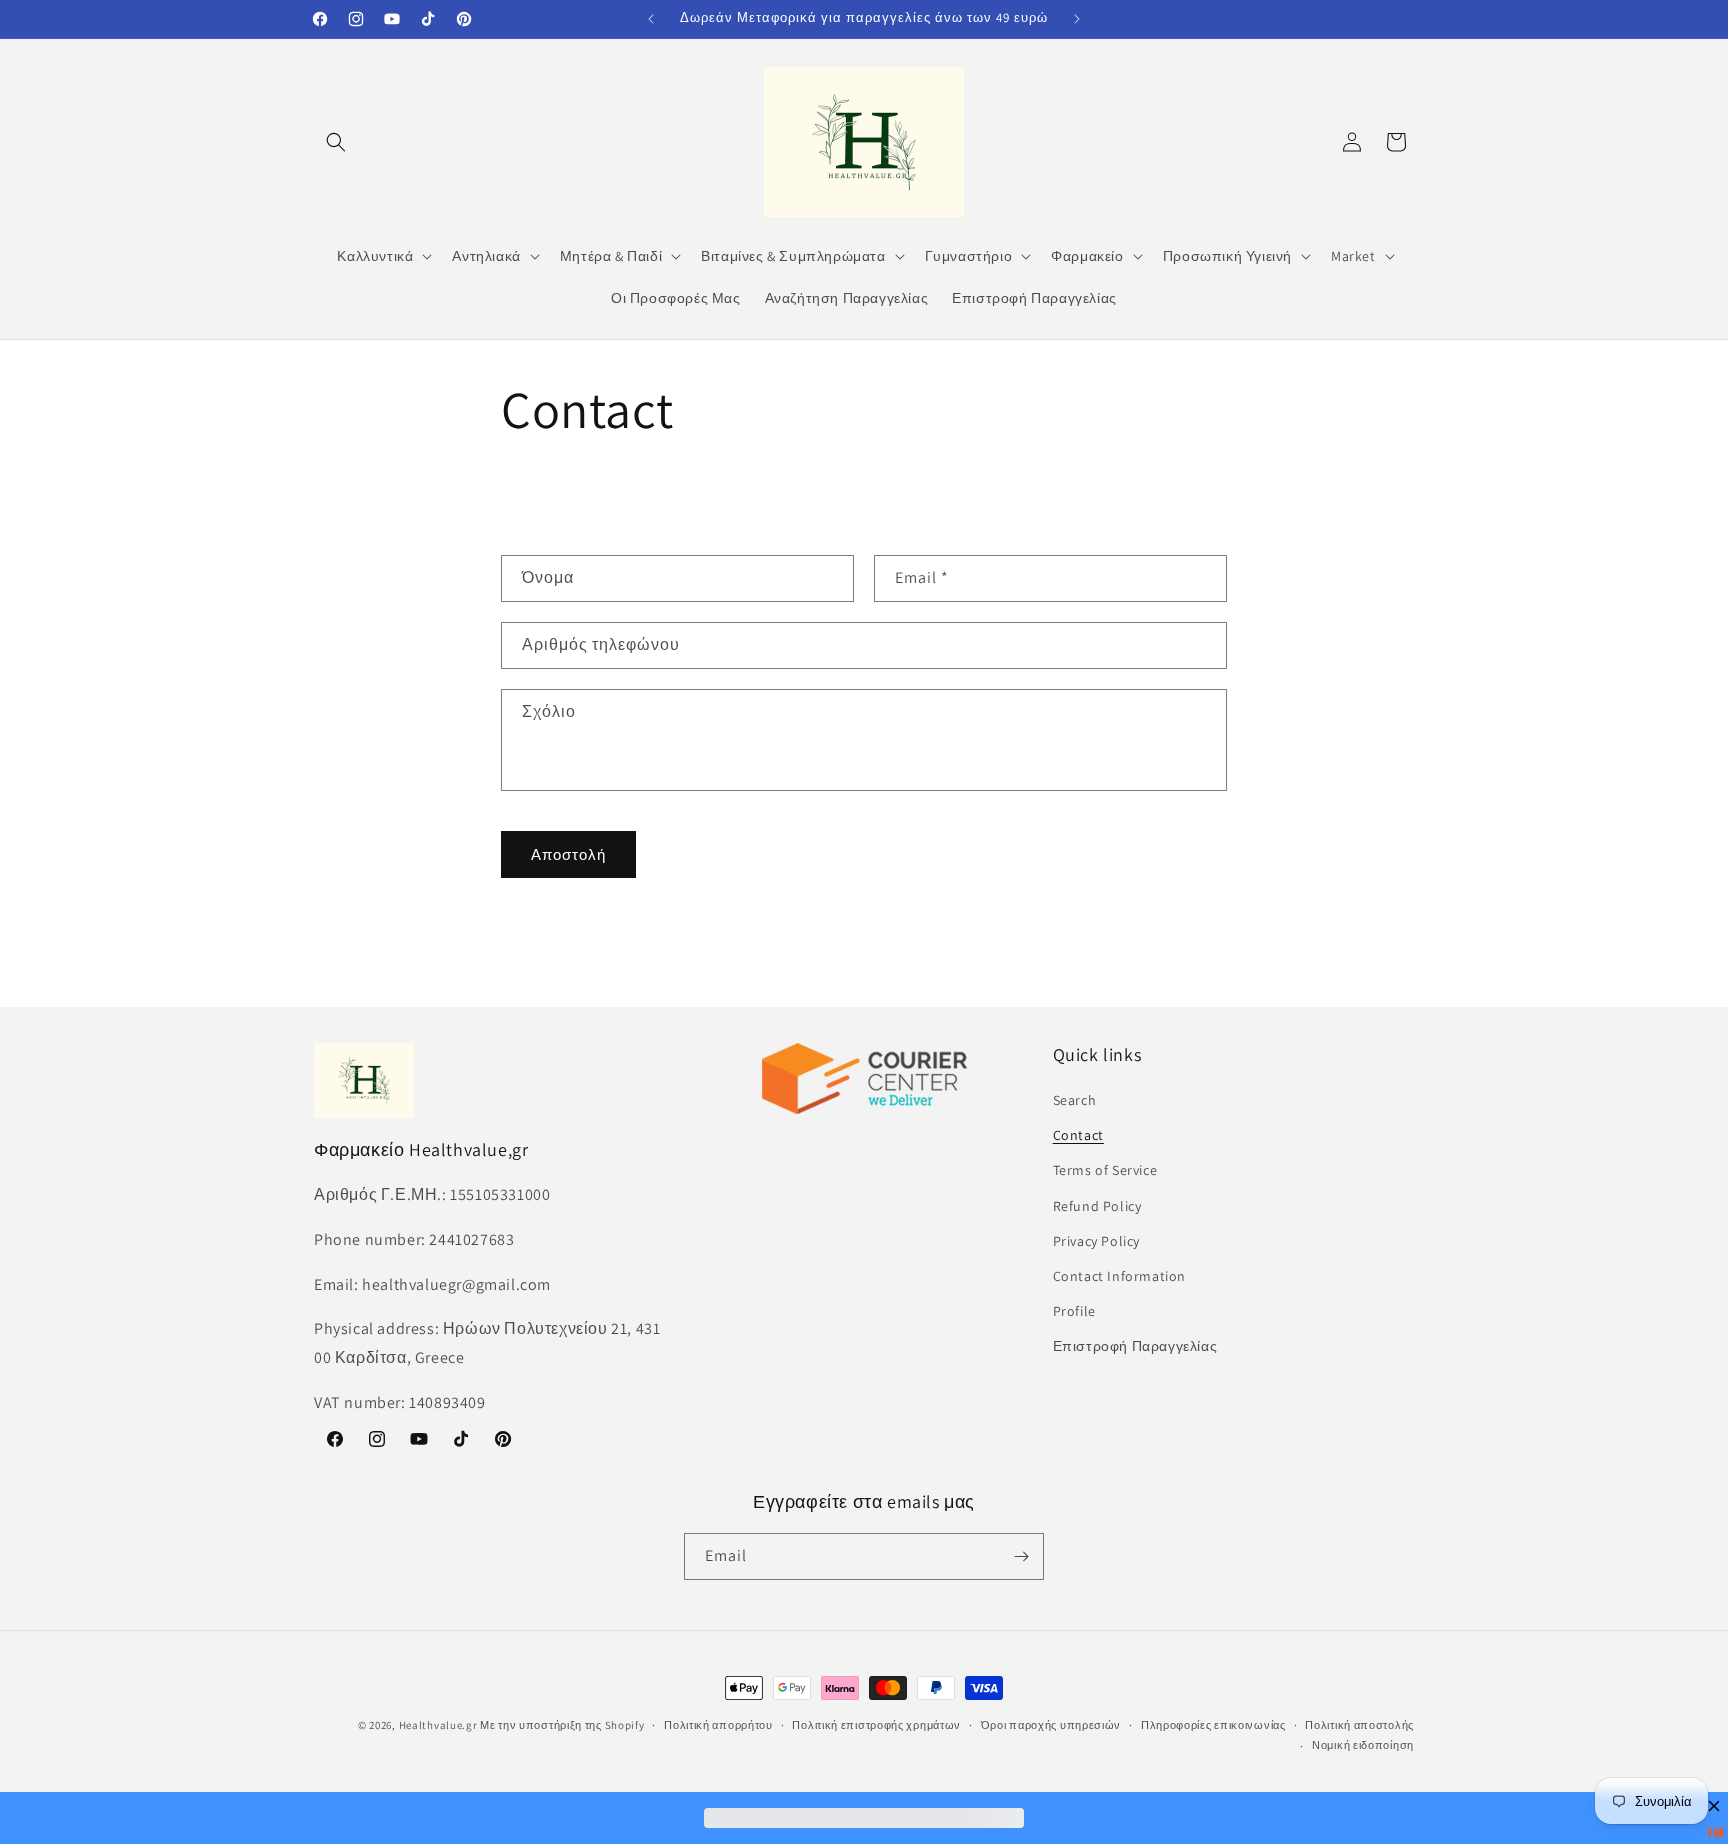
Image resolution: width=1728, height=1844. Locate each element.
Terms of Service (1105, 1170)
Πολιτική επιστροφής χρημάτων (876, 1725)
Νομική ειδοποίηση (1363, 1745)
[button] (336, 142)
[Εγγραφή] (1021, 1556)
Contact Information (1119, 1276)
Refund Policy (1097, 1206)
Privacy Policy (1096, 1241)
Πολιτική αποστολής (1359, 1725)
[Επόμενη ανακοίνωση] (1077, 19)
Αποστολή (568, 854)
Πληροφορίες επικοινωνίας (1213, 1725)
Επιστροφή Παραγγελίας (1135, 1346)
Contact (1078, 1135)
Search (1075, 1100)
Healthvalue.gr (438, 1725)
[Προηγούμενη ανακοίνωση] (651, 19)
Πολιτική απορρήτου (718, 1725)
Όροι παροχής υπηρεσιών (1051, 1725)
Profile (1074, 1311)
